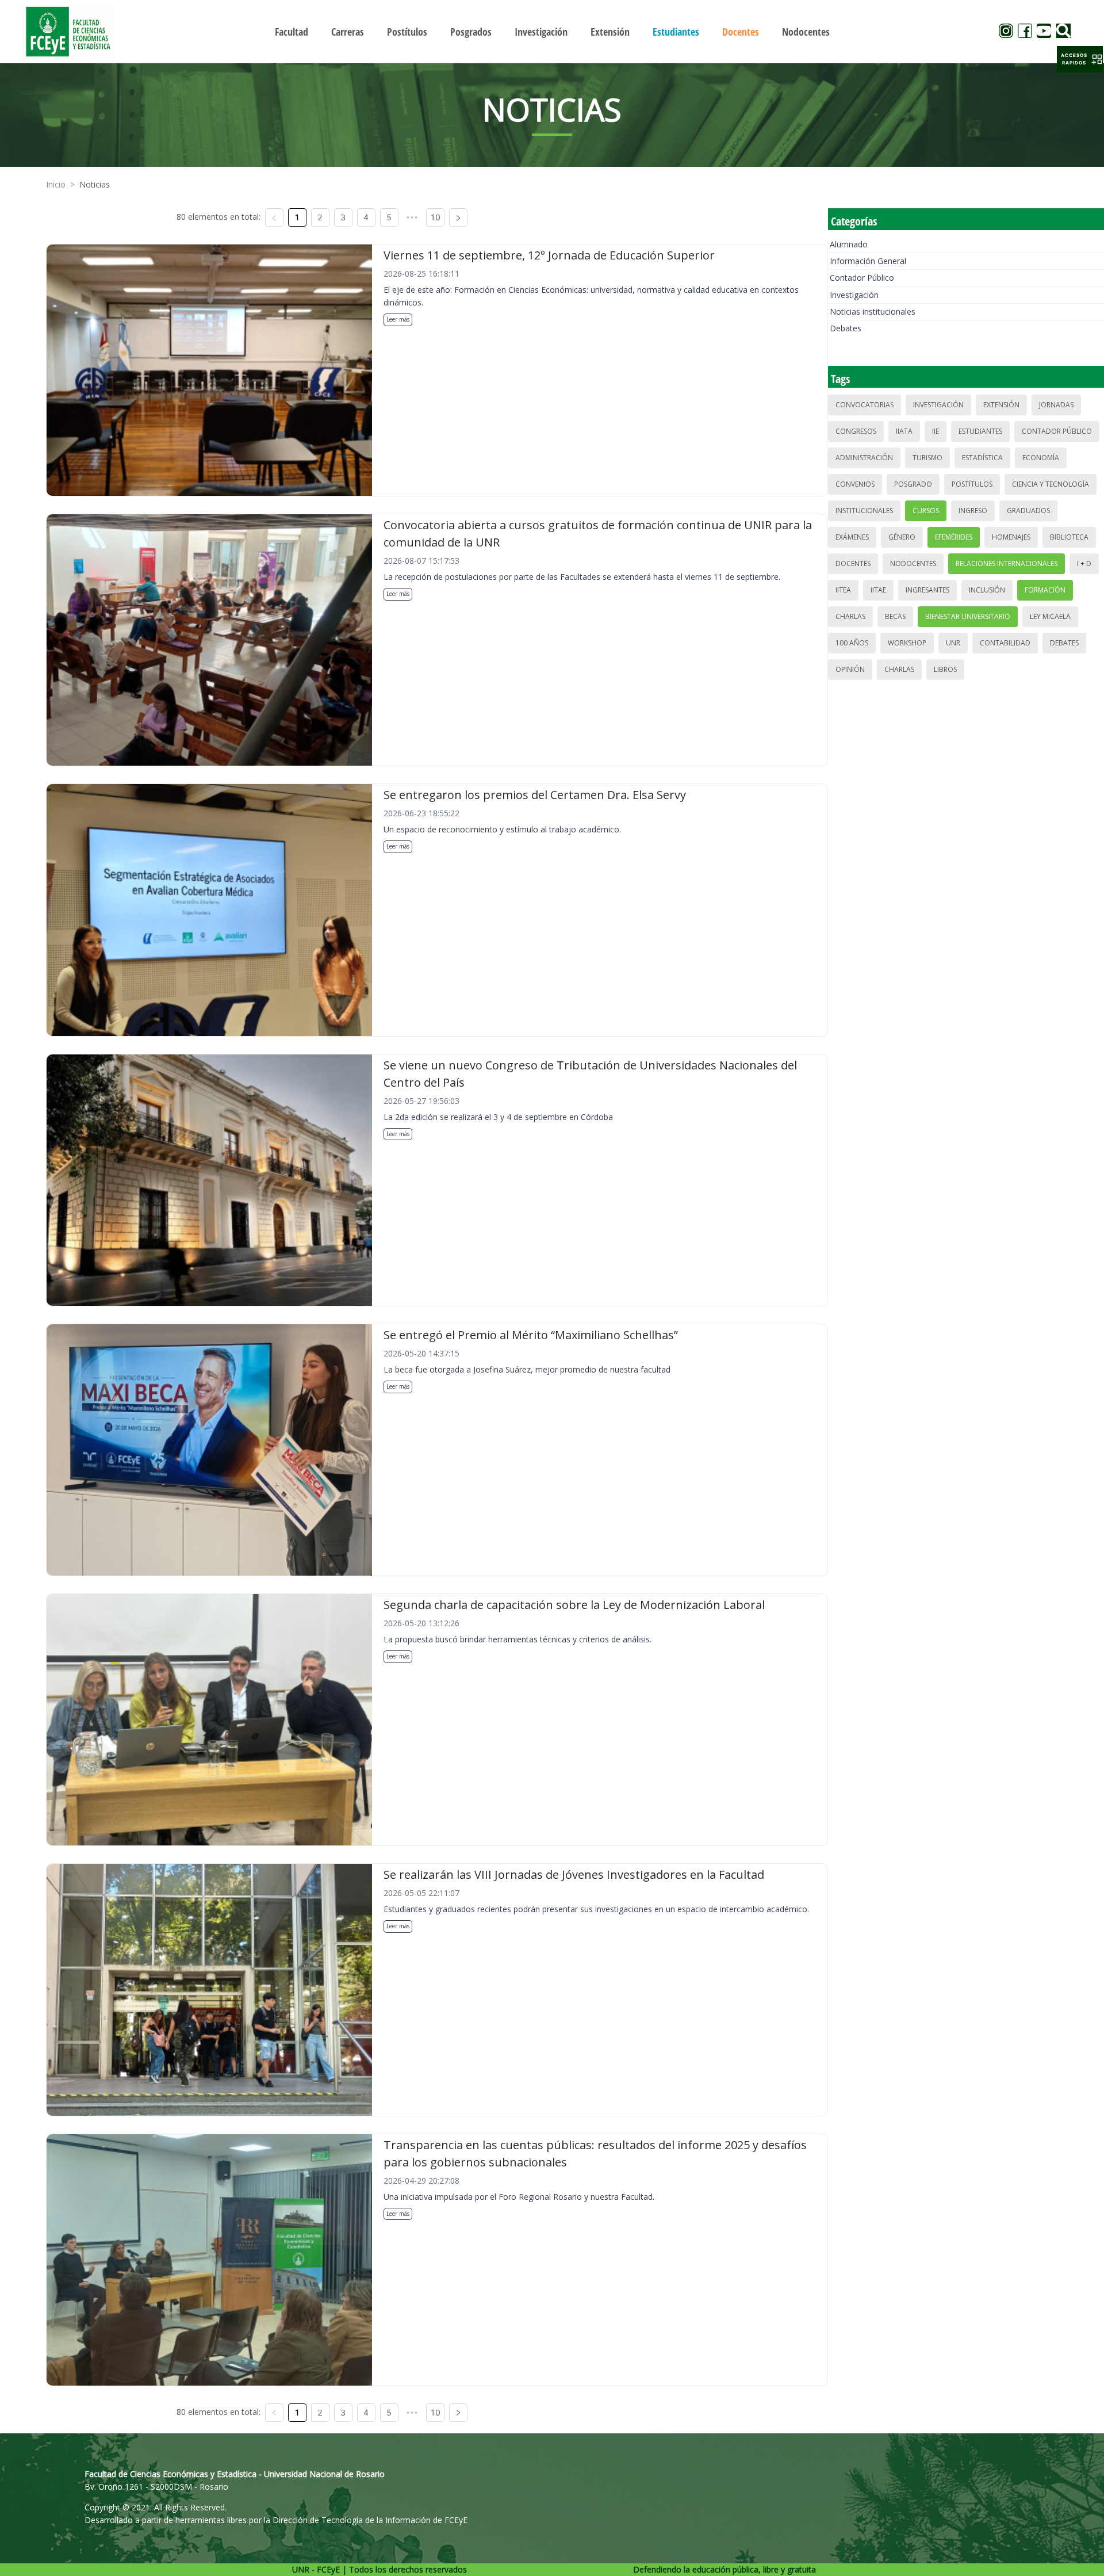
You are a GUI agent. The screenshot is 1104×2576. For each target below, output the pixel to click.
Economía (1041, 458)
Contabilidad (1005, 643)
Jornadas (1056, 405)
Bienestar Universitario (968, 616)
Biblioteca (1069, 537)
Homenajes (1011, 537)
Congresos (856, 431)
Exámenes (852, 537)
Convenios (855, 484)
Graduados (1028, 511)
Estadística (982, 458)
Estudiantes (980, 431)
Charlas (850, 616)
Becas (895, 616)
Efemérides (954, 537)
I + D (1084, 563)
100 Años (852, 643)
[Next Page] (458, 217)
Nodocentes (913, 563)
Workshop (907, 643)
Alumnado (849, 244)
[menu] (552, 31)
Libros (945, 669)
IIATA (904, 431)
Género (902, 537)
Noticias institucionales (873, 312)
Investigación (854, 295)
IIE (936, 431)
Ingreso (973, 511)
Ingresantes (927, 590)
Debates (846, 328)
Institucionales (864, 511)
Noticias (95, 184)
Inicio (56, 184)
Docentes (853, 563)
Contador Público (862, 278)
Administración (864, 458)
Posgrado (913, 484)
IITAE (878, 590)
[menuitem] (292, 32)
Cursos (926, 511)
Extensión (1001, 405)
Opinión (850, 669)
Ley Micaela (1050, 616)
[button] (1080, 59)
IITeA (843, 590)
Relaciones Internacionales (1007, 563)
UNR (953, 643)
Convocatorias (865, 405)
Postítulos (972, 484)
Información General (868, 261)
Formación (1045, 590)
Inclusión (987, 590)
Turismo (927, 458)
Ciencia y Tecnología (1051, 484)
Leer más (398, 319)
